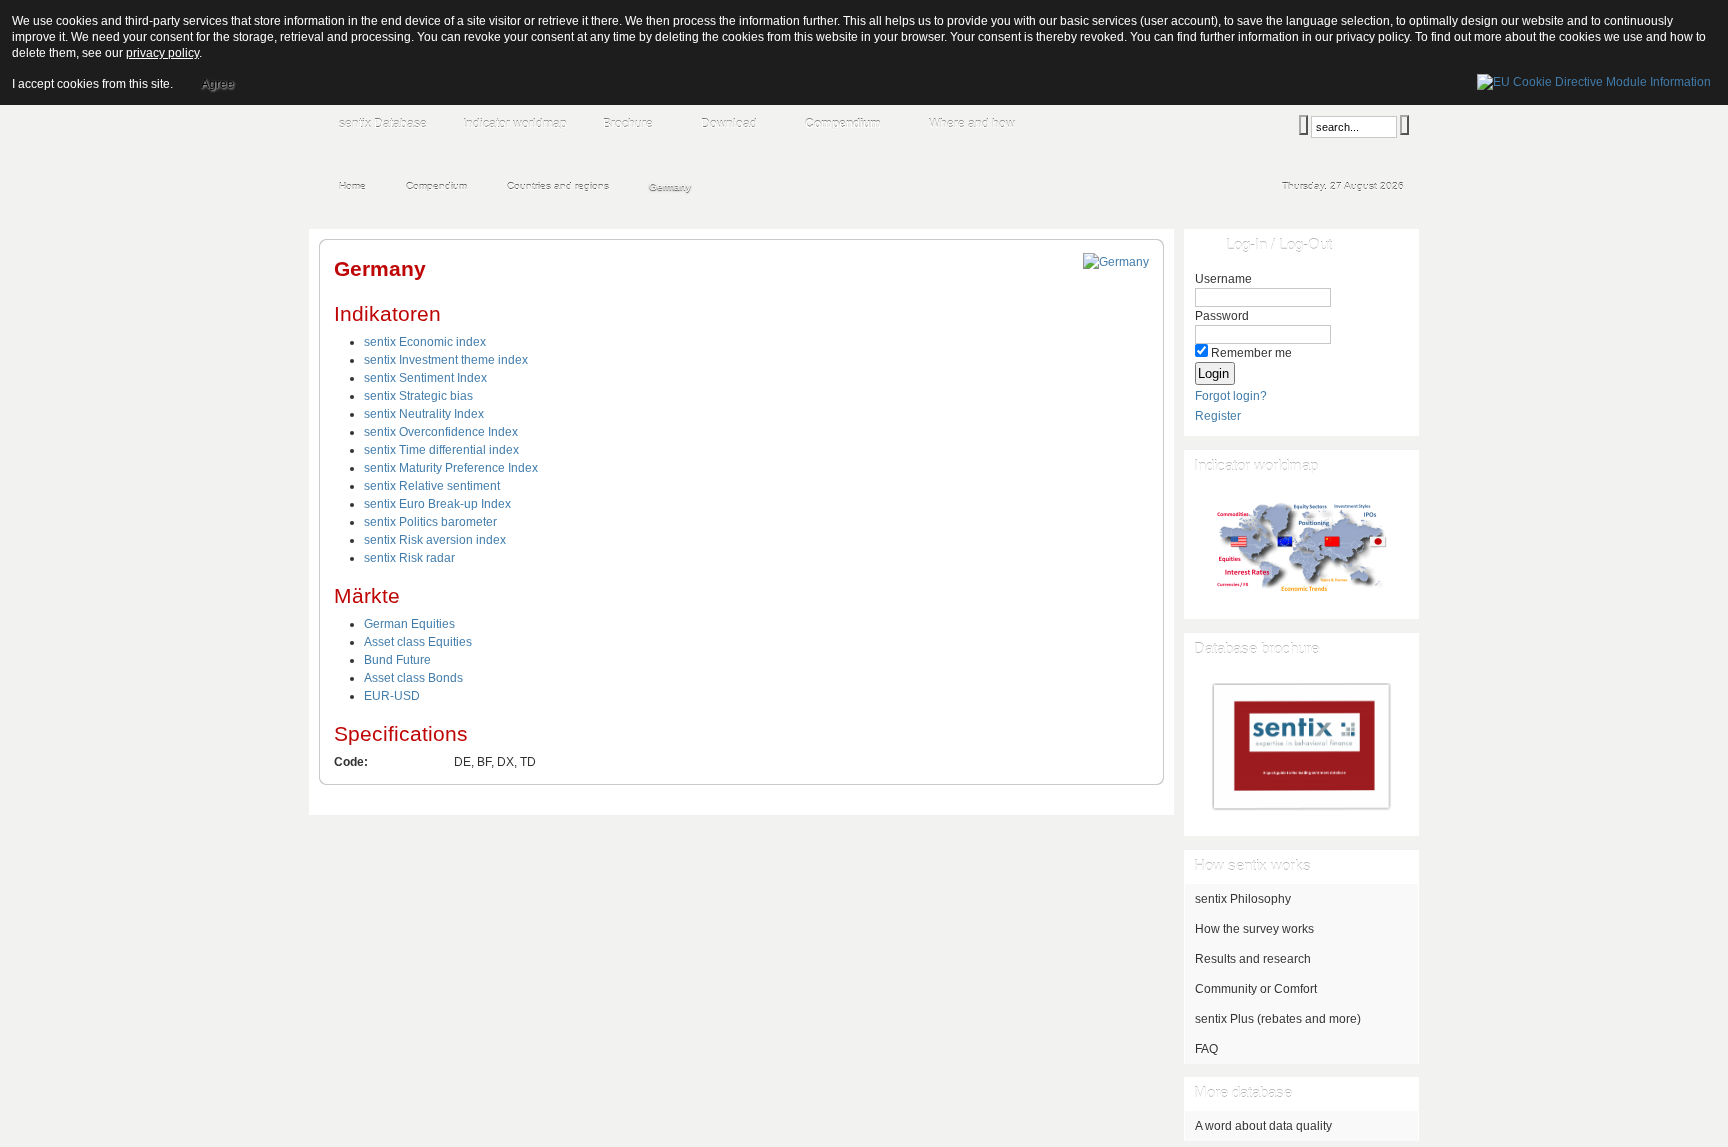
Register (1218, 416)
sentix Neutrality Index (424, 414)
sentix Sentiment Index (425, 378)
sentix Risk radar (409, 558)
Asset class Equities (418, 642)
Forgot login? (1231, 396)
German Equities (409, 624)
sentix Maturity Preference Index (451, 468)
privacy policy (162, 53)
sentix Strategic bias (418, 396)
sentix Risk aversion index (435, 540)
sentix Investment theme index (446, 360)
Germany (380, 268)
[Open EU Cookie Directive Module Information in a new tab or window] (1594, 79)
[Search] (1303, 125)
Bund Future (397, 660)
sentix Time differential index (441, 450)
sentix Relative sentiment (432, 486)
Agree (217, 84)
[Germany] (1116, 262)
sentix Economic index (425, 342)
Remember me (1251, 353)
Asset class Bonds (413, 678)
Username (1223, 279)
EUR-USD (392, 696)
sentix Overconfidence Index (441, 432)
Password (1222, 316)
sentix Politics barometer (430, 522)
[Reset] (1404, 125)
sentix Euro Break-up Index (437, 504)
